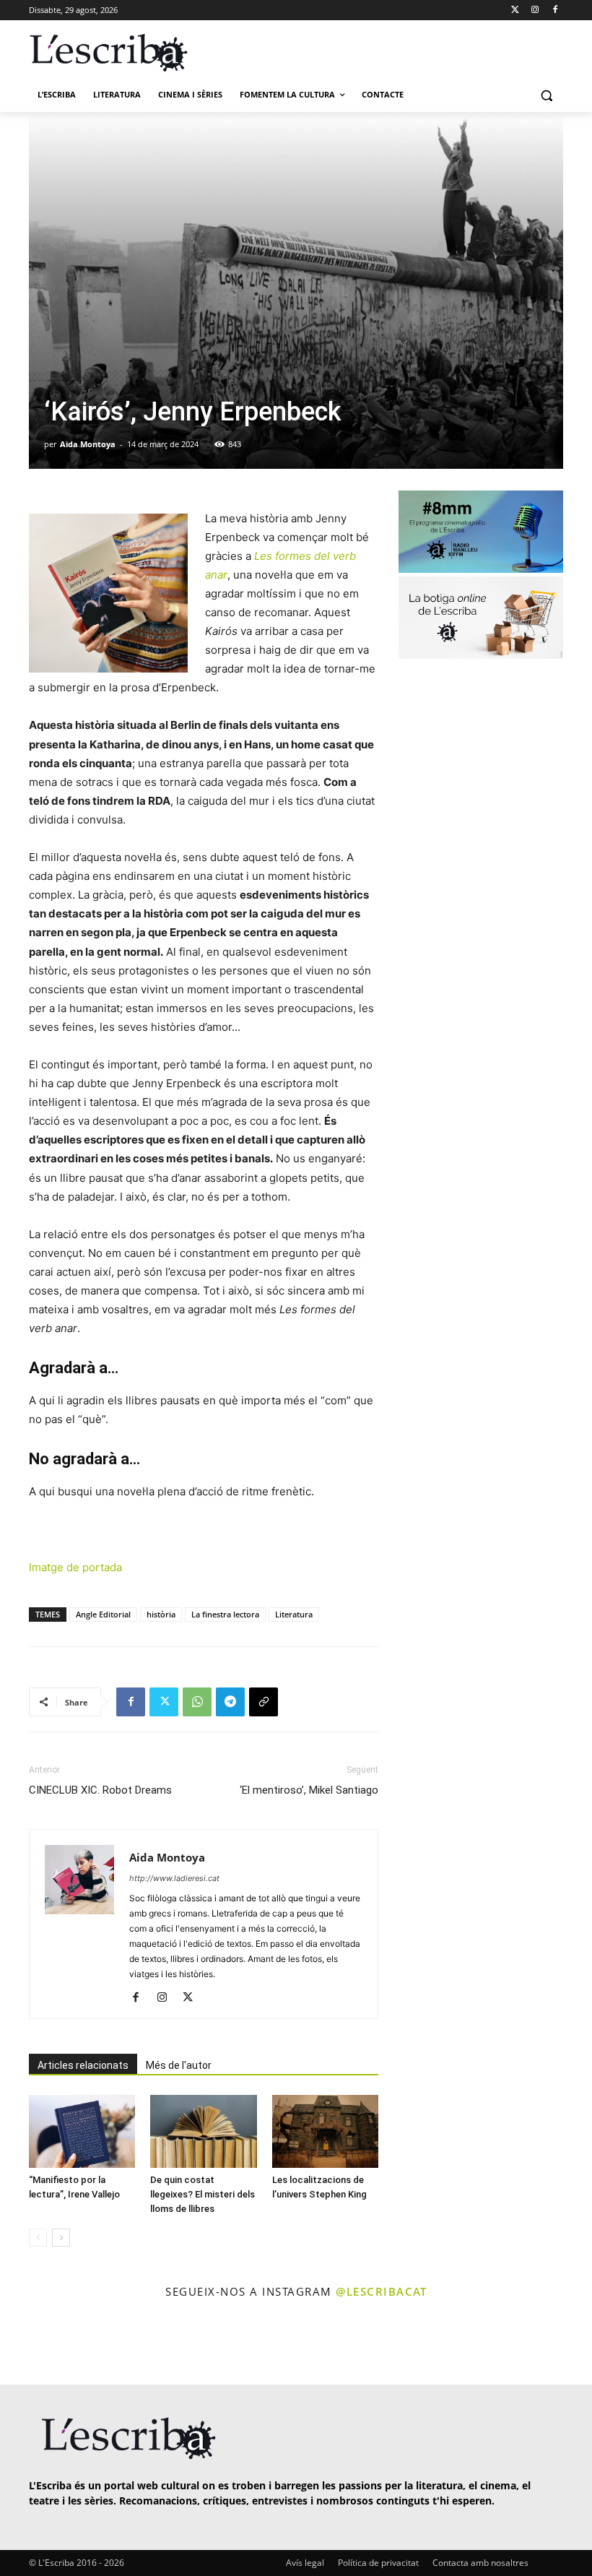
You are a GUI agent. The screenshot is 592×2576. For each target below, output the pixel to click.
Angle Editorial (103, 1614)
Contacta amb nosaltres (480, 2563)
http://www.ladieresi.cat (174, 1878)
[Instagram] (535, 10)
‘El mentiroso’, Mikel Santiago (309, 1790)
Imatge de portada (75, 1567)
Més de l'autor (179, 2065)
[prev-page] (38, 2238)
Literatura (294, 1614)
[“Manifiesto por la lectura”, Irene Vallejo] (82, 2131)
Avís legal (305, 2563)
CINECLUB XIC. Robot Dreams (100, 1790)
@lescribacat (381, 2291)
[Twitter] (515, 10)
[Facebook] (555, 10)
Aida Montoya (88, 444)
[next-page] (61, 2238)
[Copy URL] (264, 1702)
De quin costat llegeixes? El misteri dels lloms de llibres (203, 2194)
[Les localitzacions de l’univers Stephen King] (325, 2131)
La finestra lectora (225, 1614)
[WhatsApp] (197, 1702)
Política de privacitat (378, 2563)
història (161, 1614)
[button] (546, 95)
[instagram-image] (34, 2343)
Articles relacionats (83, 2065)
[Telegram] (230, 1702)
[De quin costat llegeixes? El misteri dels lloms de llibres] (203, 2131)
